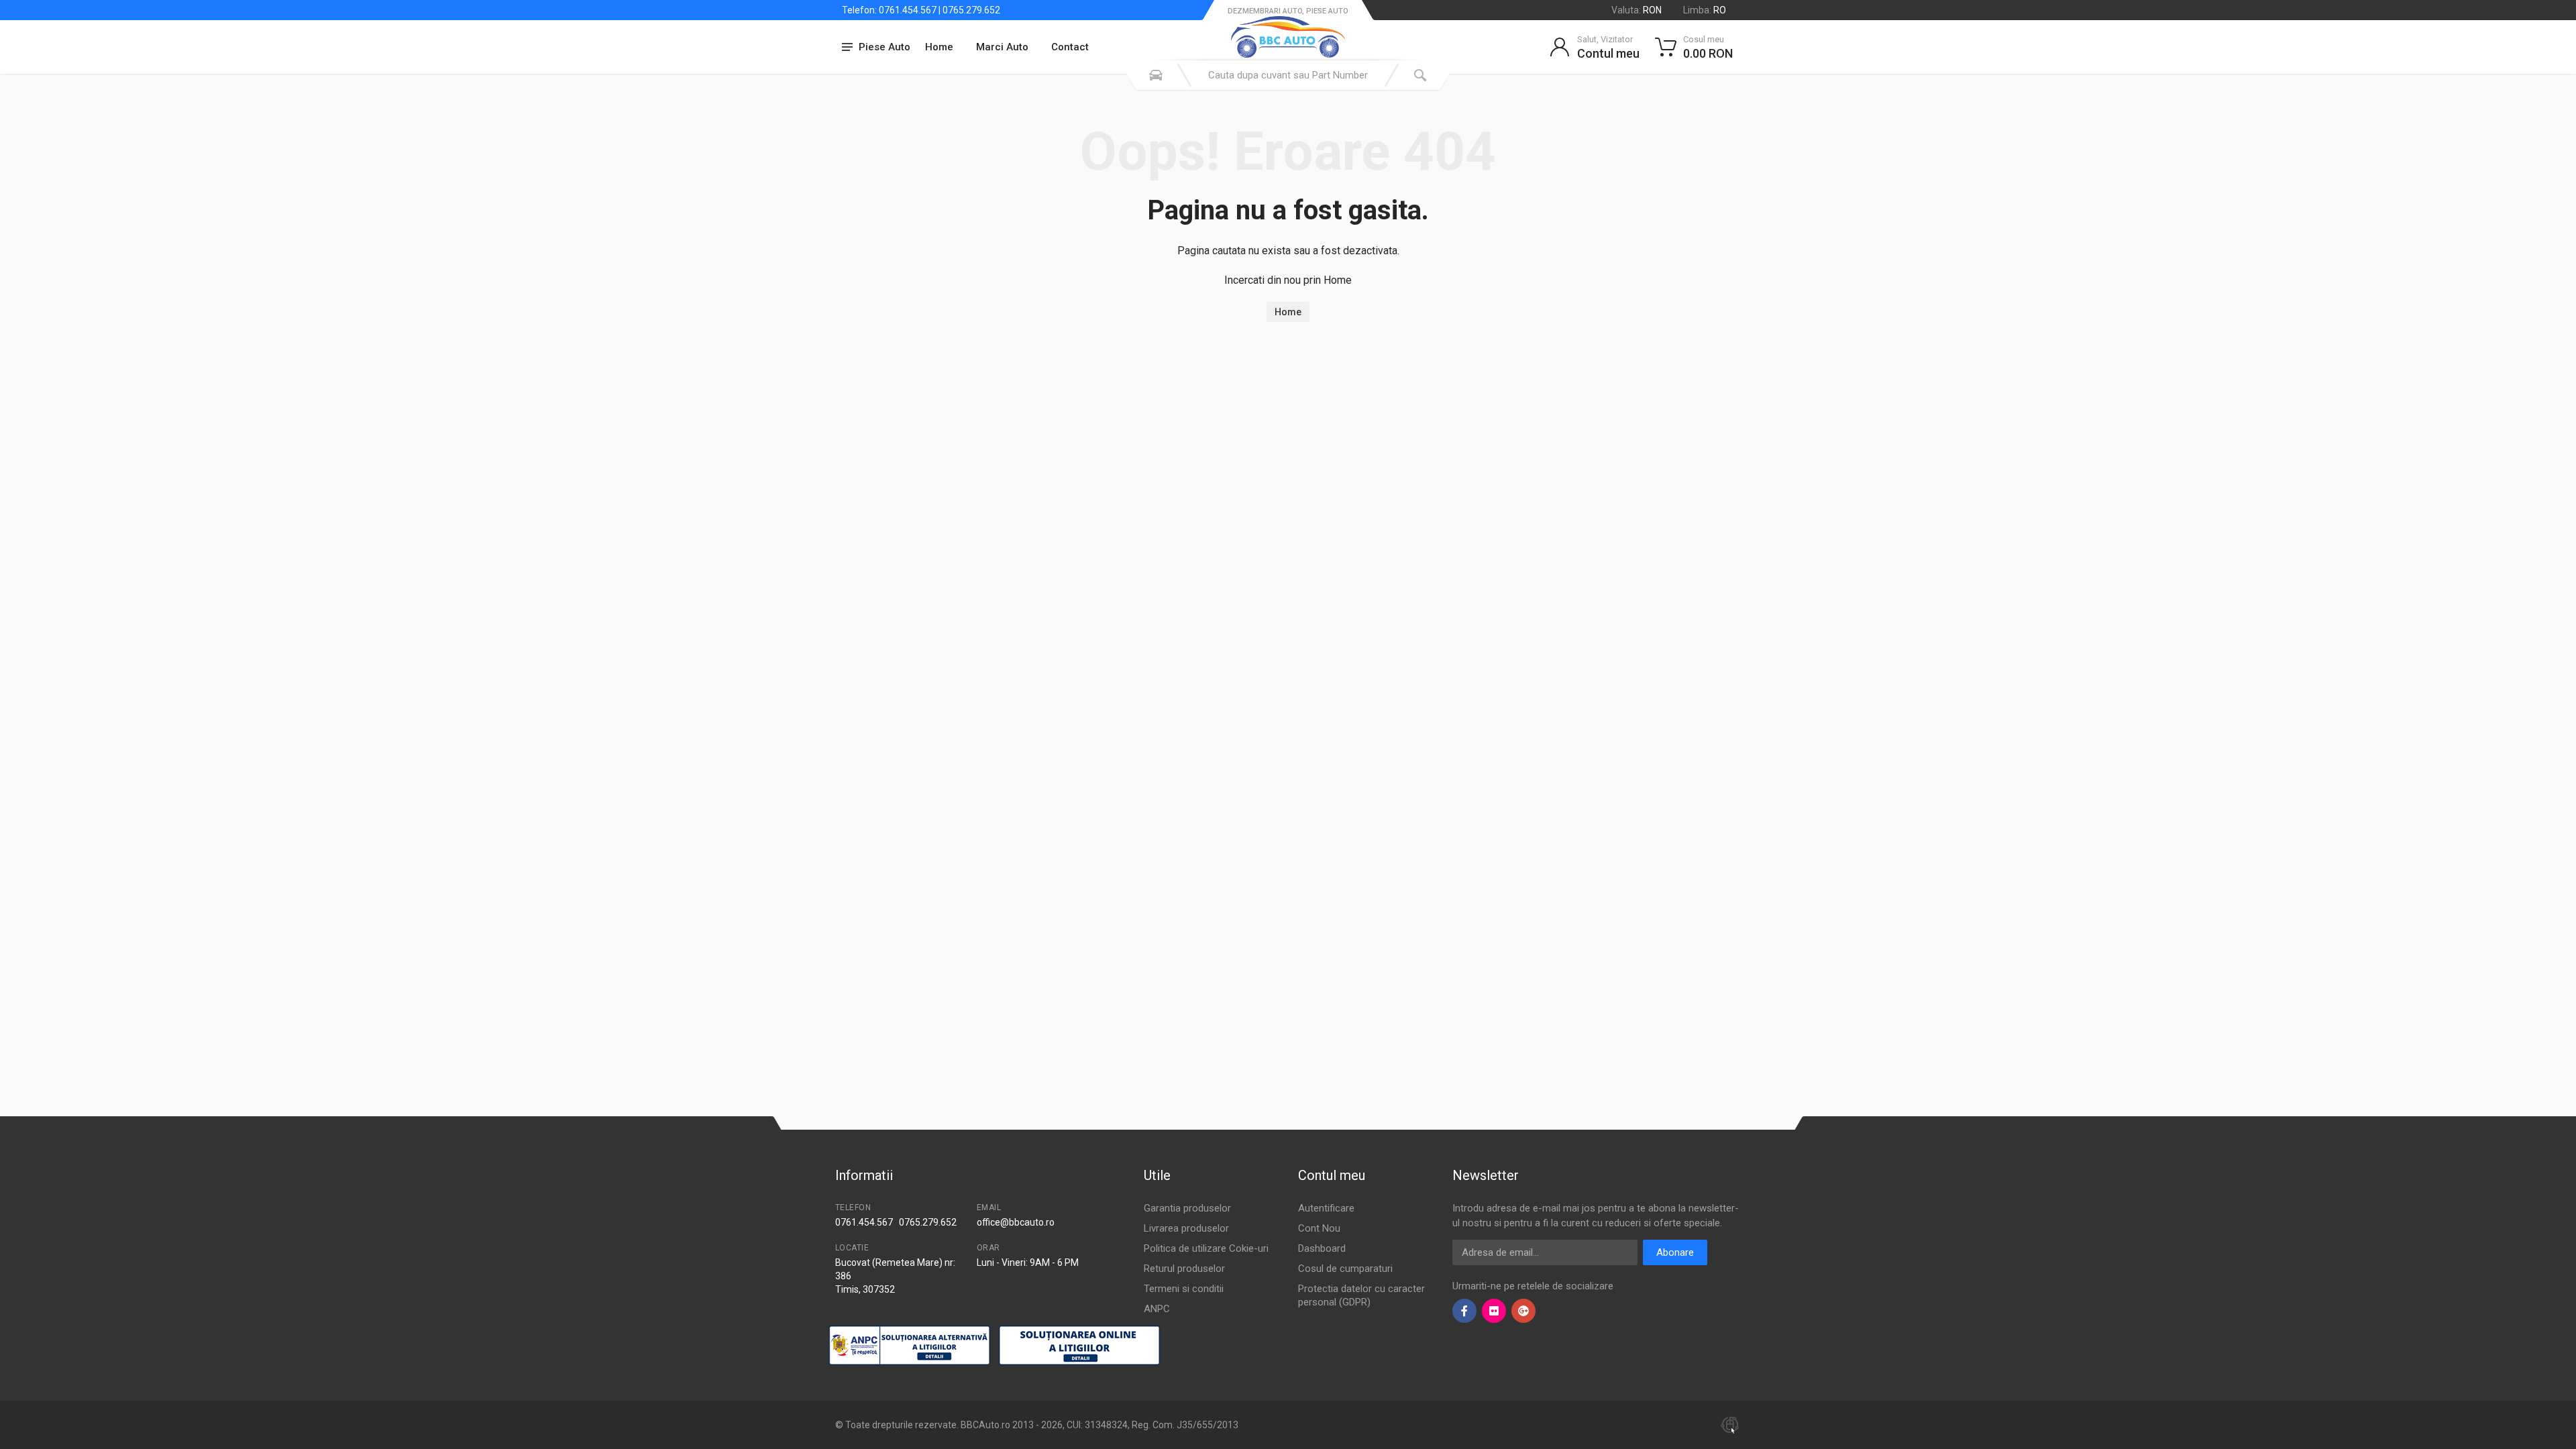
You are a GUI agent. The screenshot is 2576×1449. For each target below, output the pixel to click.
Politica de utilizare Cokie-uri (1206, 1248)
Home (939, 47)
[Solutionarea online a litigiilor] (1079, 1345)
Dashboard (1322, 1248)
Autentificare (1326, 1208)
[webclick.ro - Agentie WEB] (1730, 1424)
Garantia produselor (1187, 1208)
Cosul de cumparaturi (1345, 1269)
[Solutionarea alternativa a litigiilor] (909, 1345)
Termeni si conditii (1184, 1289)
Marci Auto (1002, 47)
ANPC (1157, 1309)
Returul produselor (1184, 1269)
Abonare (1675, 1252)
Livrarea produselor (1186, 1228)
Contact (1070, 47)
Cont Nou (1319, 1228)
